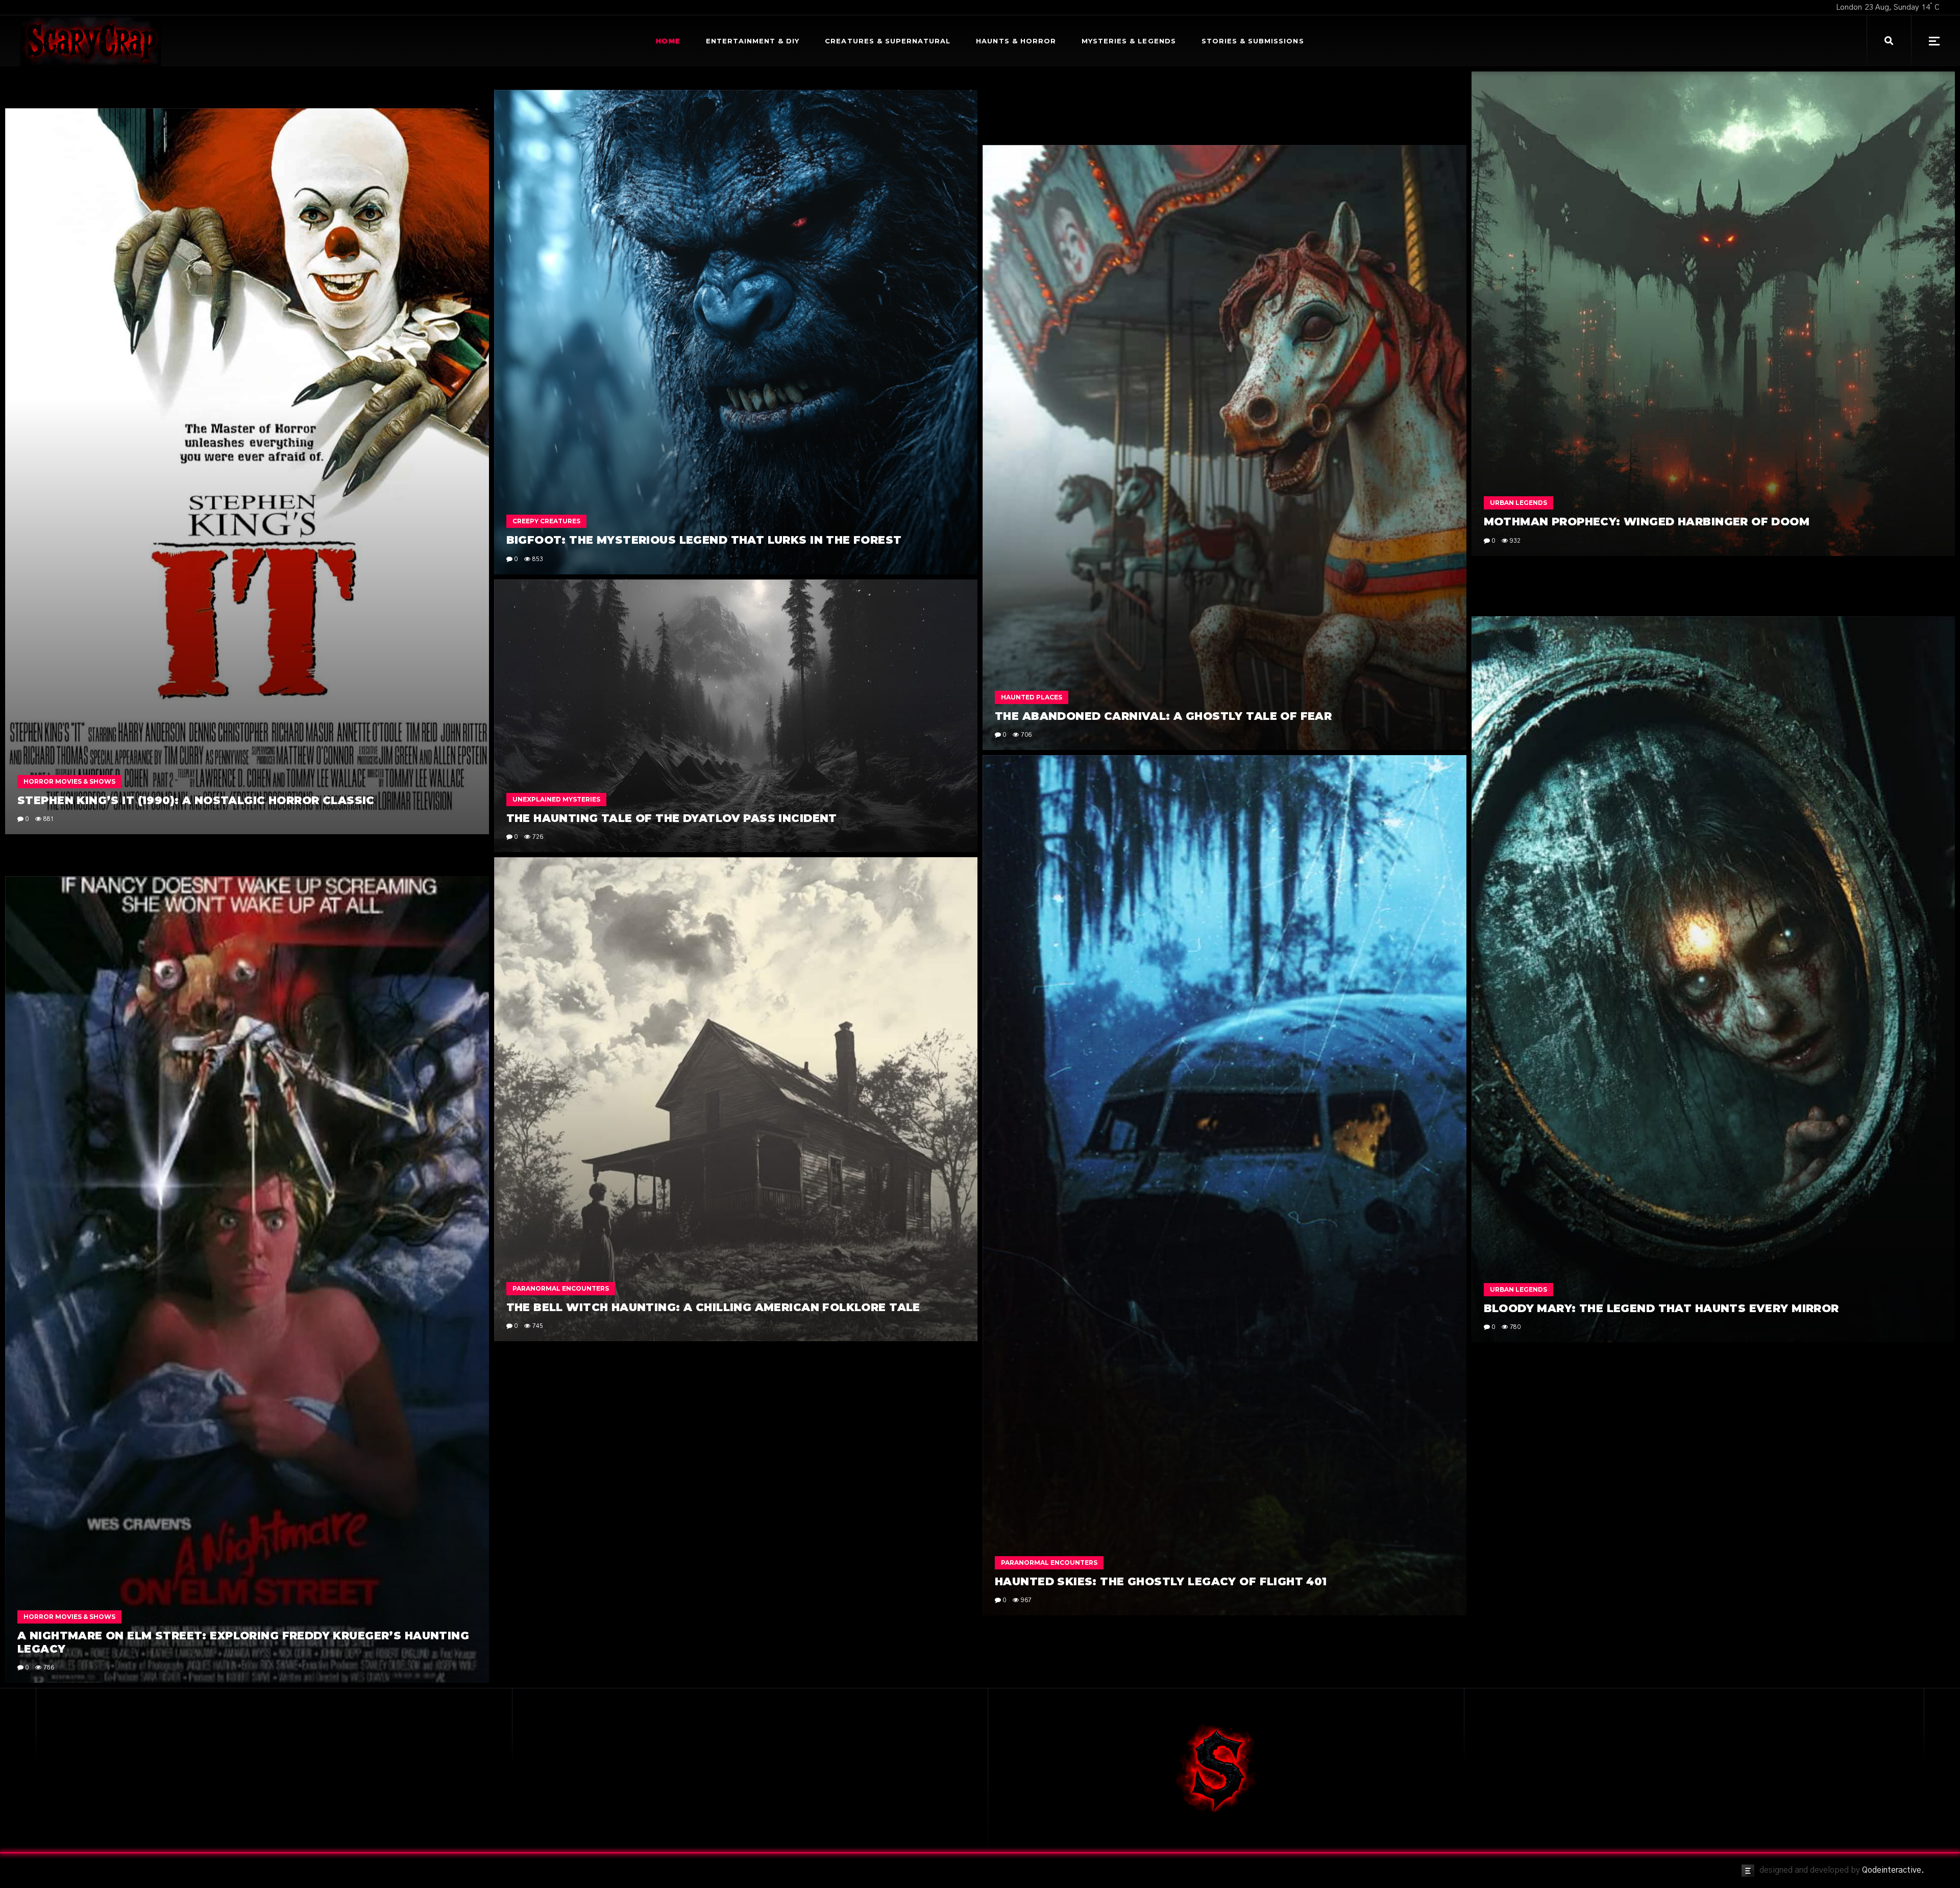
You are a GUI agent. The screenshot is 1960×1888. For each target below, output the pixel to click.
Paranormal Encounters (1049, 1563)
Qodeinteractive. (1893, 1870)
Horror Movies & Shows (69, 781)
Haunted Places (1032, 697)
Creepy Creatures (546, 521)
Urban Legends (1518, 503)
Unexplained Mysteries (556, 799)
